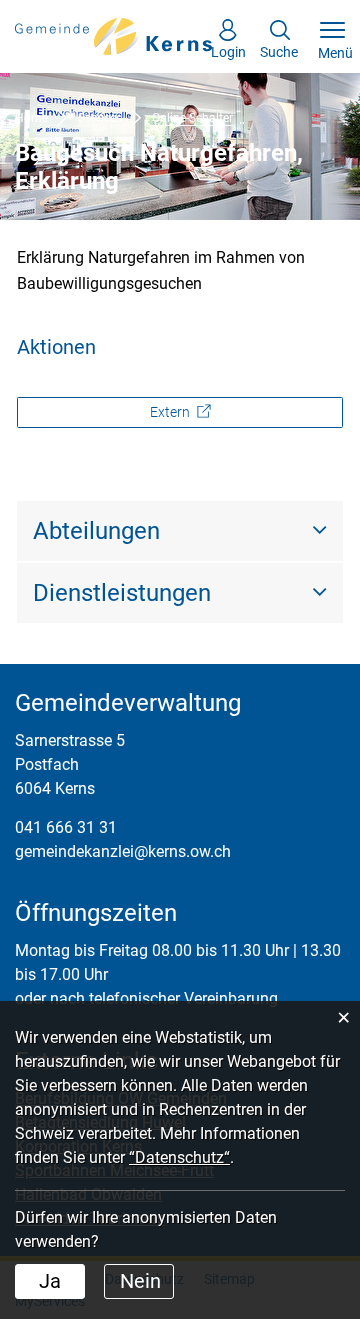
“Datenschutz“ (179, 1157)
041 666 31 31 (66, 827)
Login (228, 46)
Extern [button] (171, 412)
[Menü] (332, 31)
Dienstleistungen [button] (122, 593)
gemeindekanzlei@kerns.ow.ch (123, 851)
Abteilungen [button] (96, 531)
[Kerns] (114, 35)
